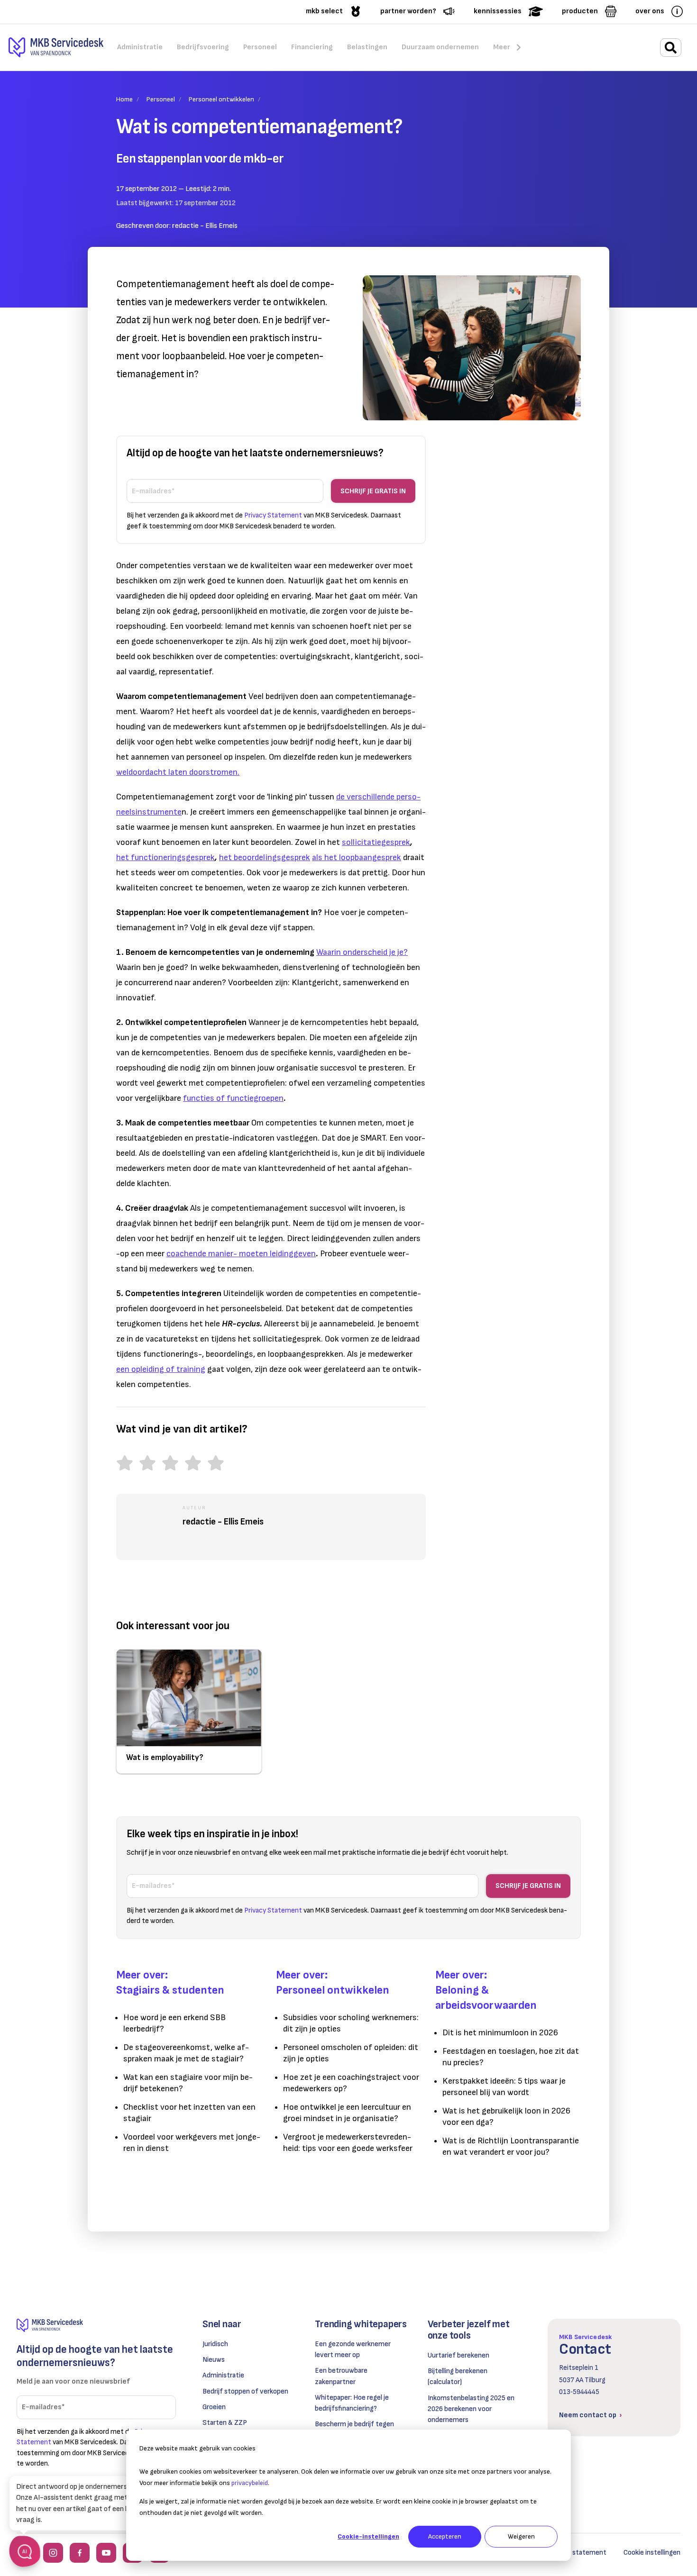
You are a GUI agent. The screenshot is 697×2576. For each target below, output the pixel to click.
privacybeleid (250, 2483)
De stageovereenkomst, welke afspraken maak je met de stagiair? (186, 2053)
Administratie (223, 2375)
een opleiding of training (161, 1369)
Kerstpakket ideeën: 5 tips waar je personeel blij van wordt (504, 2087)
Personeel (161, 99)
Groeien (214, 2407)
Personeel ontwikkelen (221, 99)
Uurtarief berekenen (459, 2355)
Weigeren (521, 2536)
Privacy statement (577, 2553)
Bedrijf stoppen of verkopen (245, 2391)
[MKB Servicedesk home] (96, 2326)
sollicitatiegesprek (376, 842)
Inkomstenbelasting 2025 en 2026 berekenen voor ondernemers (471, 2409)
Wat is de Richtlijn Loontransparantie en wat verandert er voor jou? (511, 2146)
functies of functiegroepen (233, 1098)
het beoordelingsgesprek (265, 857)
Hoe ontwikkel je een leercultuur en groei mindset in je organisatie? (347, 2113)
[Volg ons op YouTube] (106, 2553)
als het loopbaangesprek (357, 857)
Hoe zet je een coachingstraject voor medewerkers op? (351, 2083)
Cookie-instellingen (368, 2536)
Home (124, 99)
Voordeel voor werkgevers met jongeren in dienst (192, 2143)
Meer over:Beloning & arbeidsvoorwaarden (486, 1990)
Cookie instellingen (652, 2553)
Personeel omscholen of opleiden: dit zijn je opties (351, 2053)
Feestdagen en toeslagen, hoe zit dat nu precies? (511, 2057)
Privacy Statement (273, 515)
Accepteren (445, 2536)
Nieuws (214, 2360)
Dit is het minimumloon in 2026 (500, 2033)
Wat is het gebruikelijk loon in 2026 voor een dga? (506, 2117)
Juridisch (215, 2344)
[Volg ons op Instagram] (53, 2553)
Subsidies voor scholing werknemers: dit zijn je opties (351, 2023)
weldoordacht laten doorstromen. (178, 772)
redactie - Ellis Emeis (205, 226)
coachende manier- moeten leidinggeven (241, 1254)
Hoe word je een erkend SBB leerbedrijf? (174, 2023)
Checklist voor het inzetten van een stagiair (189, 2113)
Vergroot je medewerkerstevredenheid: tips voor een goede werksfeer (348, 2143)
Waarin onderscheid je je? (362, 952)
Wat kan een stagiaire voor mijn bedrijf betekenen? (188, 2083)
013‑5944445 (579, 2392)
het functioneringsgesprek (165, 857)
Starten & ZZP (225, 2423)
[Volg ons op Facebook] (80, 2553)
